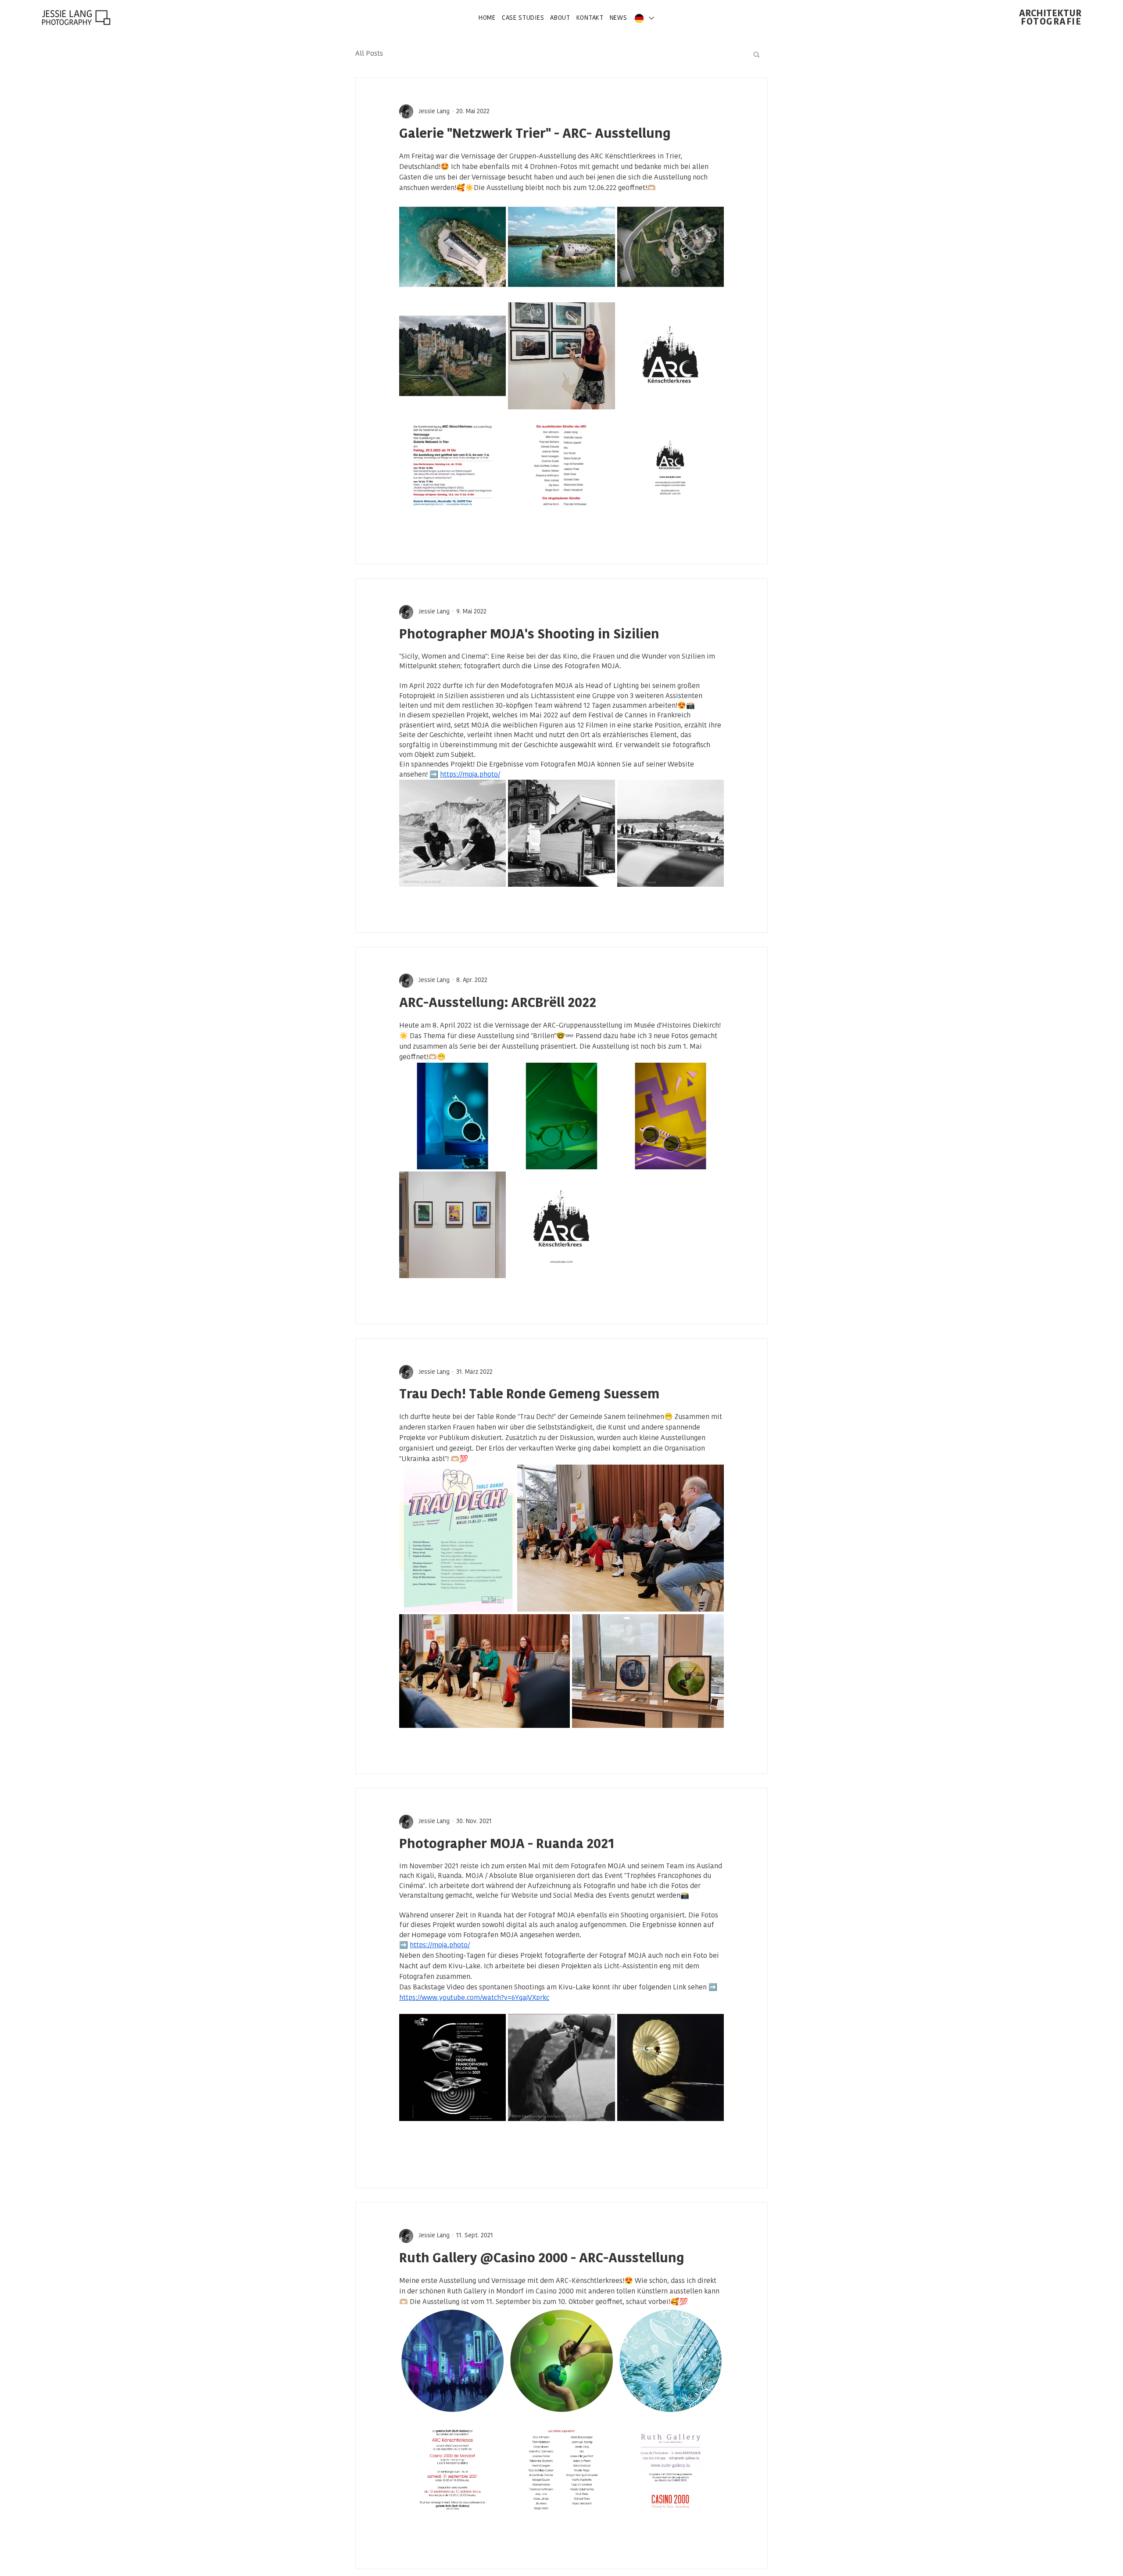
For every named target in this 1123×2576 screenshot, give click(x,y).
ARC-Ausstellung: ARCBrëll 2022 (498, 1004)
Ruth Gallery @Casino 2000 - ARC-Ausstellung (542, 2259)
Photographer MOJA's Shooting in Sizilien (529, 635)
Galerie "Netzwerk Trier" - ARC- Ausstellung (535, 134)
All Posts (369, 54)
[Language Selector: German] (644, 18)
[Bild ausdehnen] (452, 247)
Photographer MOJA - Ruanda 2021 (507, 1845)
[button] (756, 55)
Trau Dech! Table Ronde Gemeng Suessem (529, 1395)
